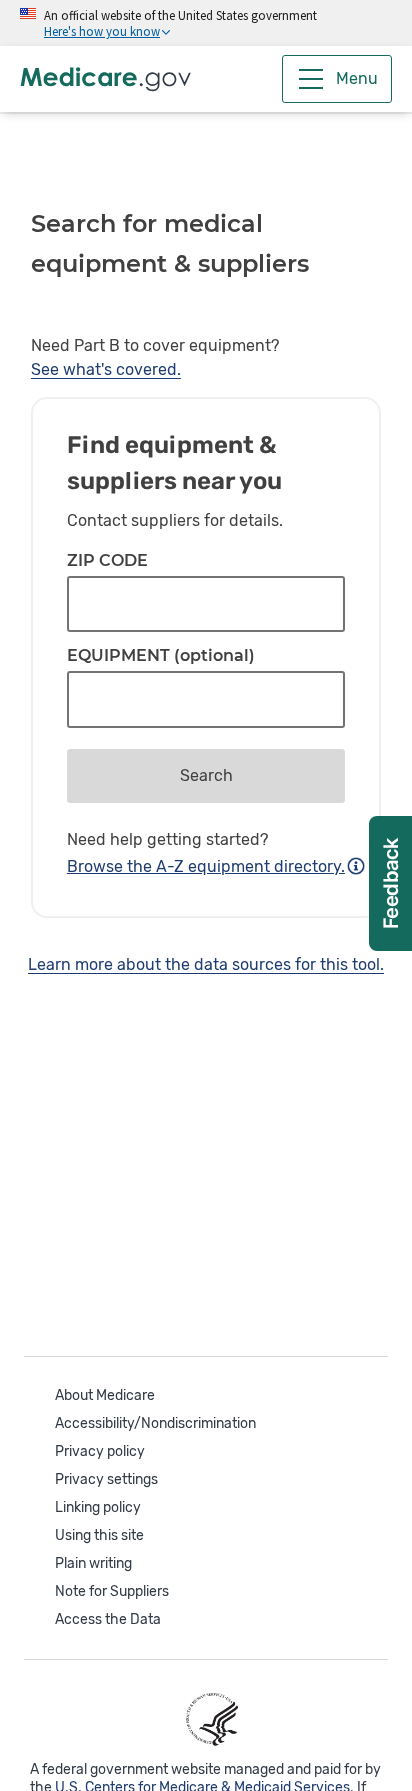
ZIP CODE (107, 561)
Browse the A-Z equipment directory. (206, 866)
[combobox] (206, 699)
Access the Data (108, 1619)
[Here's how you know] (206, 23)
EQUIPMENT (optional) (161, 656)
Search (206, 775)
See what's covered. (106, 369)
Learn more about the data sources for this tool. (206, 964)
